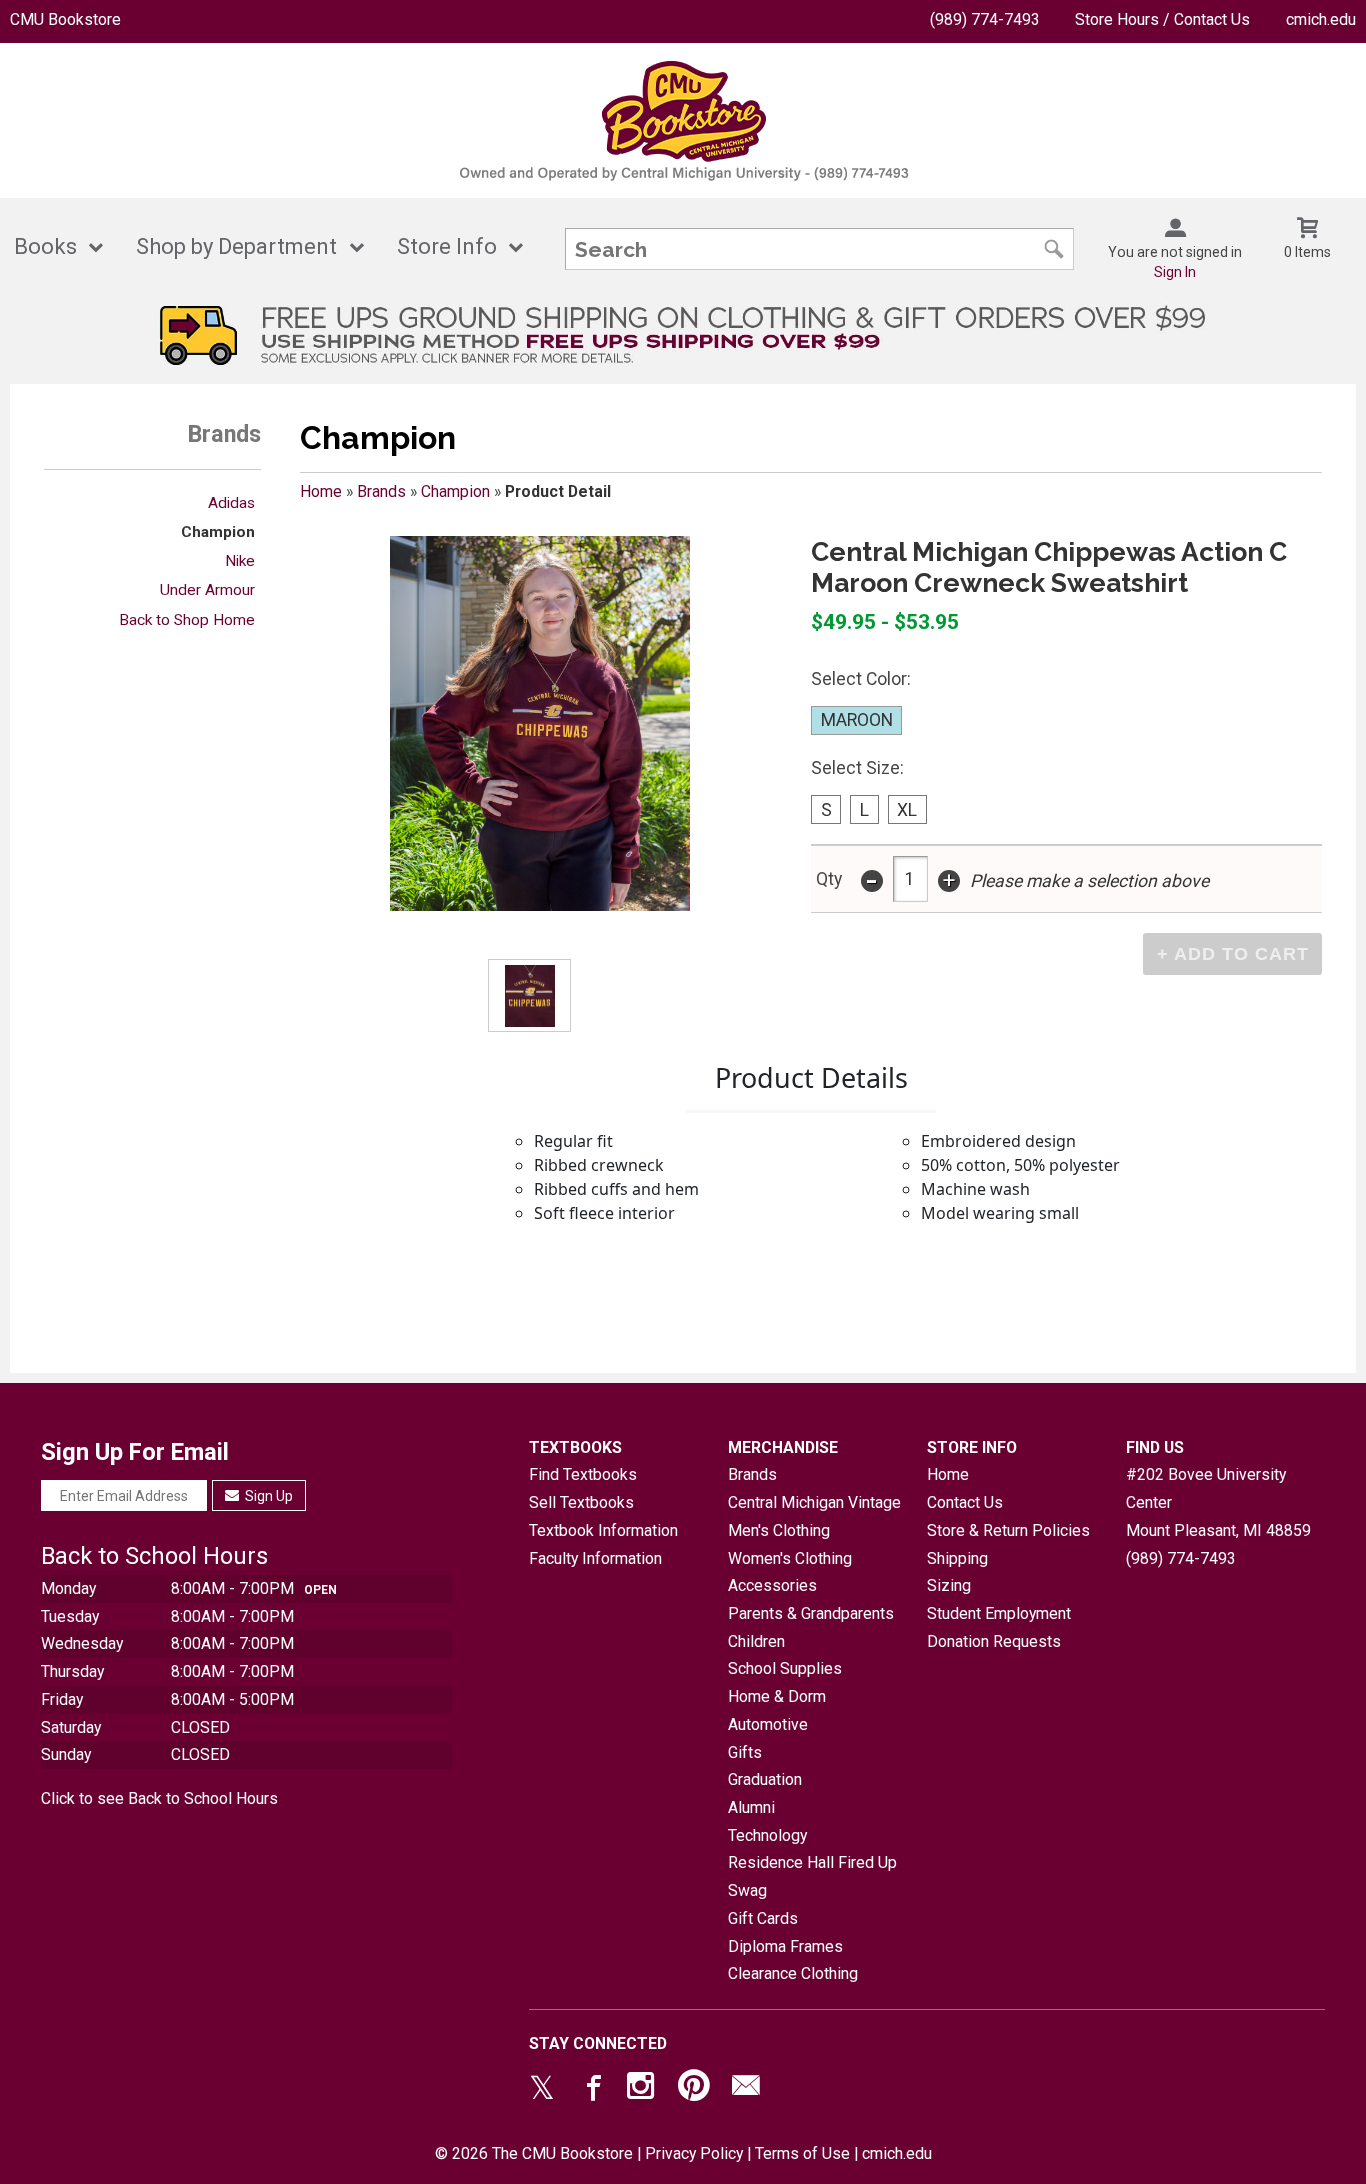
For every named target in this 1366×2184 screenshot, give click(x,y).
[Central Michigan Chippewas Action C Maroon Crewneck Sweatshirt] (540, 723)
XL (907, 810)
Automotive (768, 1724)
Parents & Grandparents (811, 1613)
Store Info (447, 246)
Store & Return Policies (1008, 1530)
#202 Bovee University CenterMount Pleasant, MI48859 (1218, 1502)
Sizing (949, 1585)
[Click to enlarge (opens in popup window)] (530, 996)
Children (756, 1641)
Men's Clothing (779, 1530)
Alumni (751, 1807)
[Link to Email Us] (746, 2090)
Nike (240, 561)
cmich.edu (1321, 19)
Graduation (765, 1779)
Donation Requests (994, 1641)
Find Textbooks (583, 1474)
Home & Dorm (777, 1696)
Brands (381, 491)
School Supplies (785, 1668)
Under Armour (207, 590)
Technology (767, 1835)
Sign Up (267, 1496)
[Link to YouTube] (694, 2090)
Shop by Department (236, 246)
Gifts (745, 1752)
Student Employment (999, 1613)
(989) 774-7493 (985, 19)
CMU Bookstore (65, 19)
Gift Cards (763, 1918)
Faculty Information (595, 1558)
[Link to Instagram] (643, 2090)
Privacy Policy (694, 2153)
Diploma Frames (785, 1946)
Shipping (957, 1558)
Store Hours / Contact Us (1162, 19)
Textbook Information (603, 1530)
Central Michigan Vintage (814, 1502)
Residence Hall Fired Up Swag (812, 1876)
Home (321, 491)
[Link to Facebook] (591, 2090)
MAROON (857, 720)
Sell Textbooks (581, 1502)
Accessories (772, 1585)
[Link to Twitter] (542, 2090)
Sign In (1175, 272)
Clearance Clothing (793, 1973)
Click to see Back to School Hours (159, 1798)
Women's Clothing (790, 1558)
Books (45, 246)
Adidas (231, 503)
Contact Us (965, 1502)
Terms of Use (802, 2153)
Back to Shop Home (187, 620)
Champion (218, 532)
